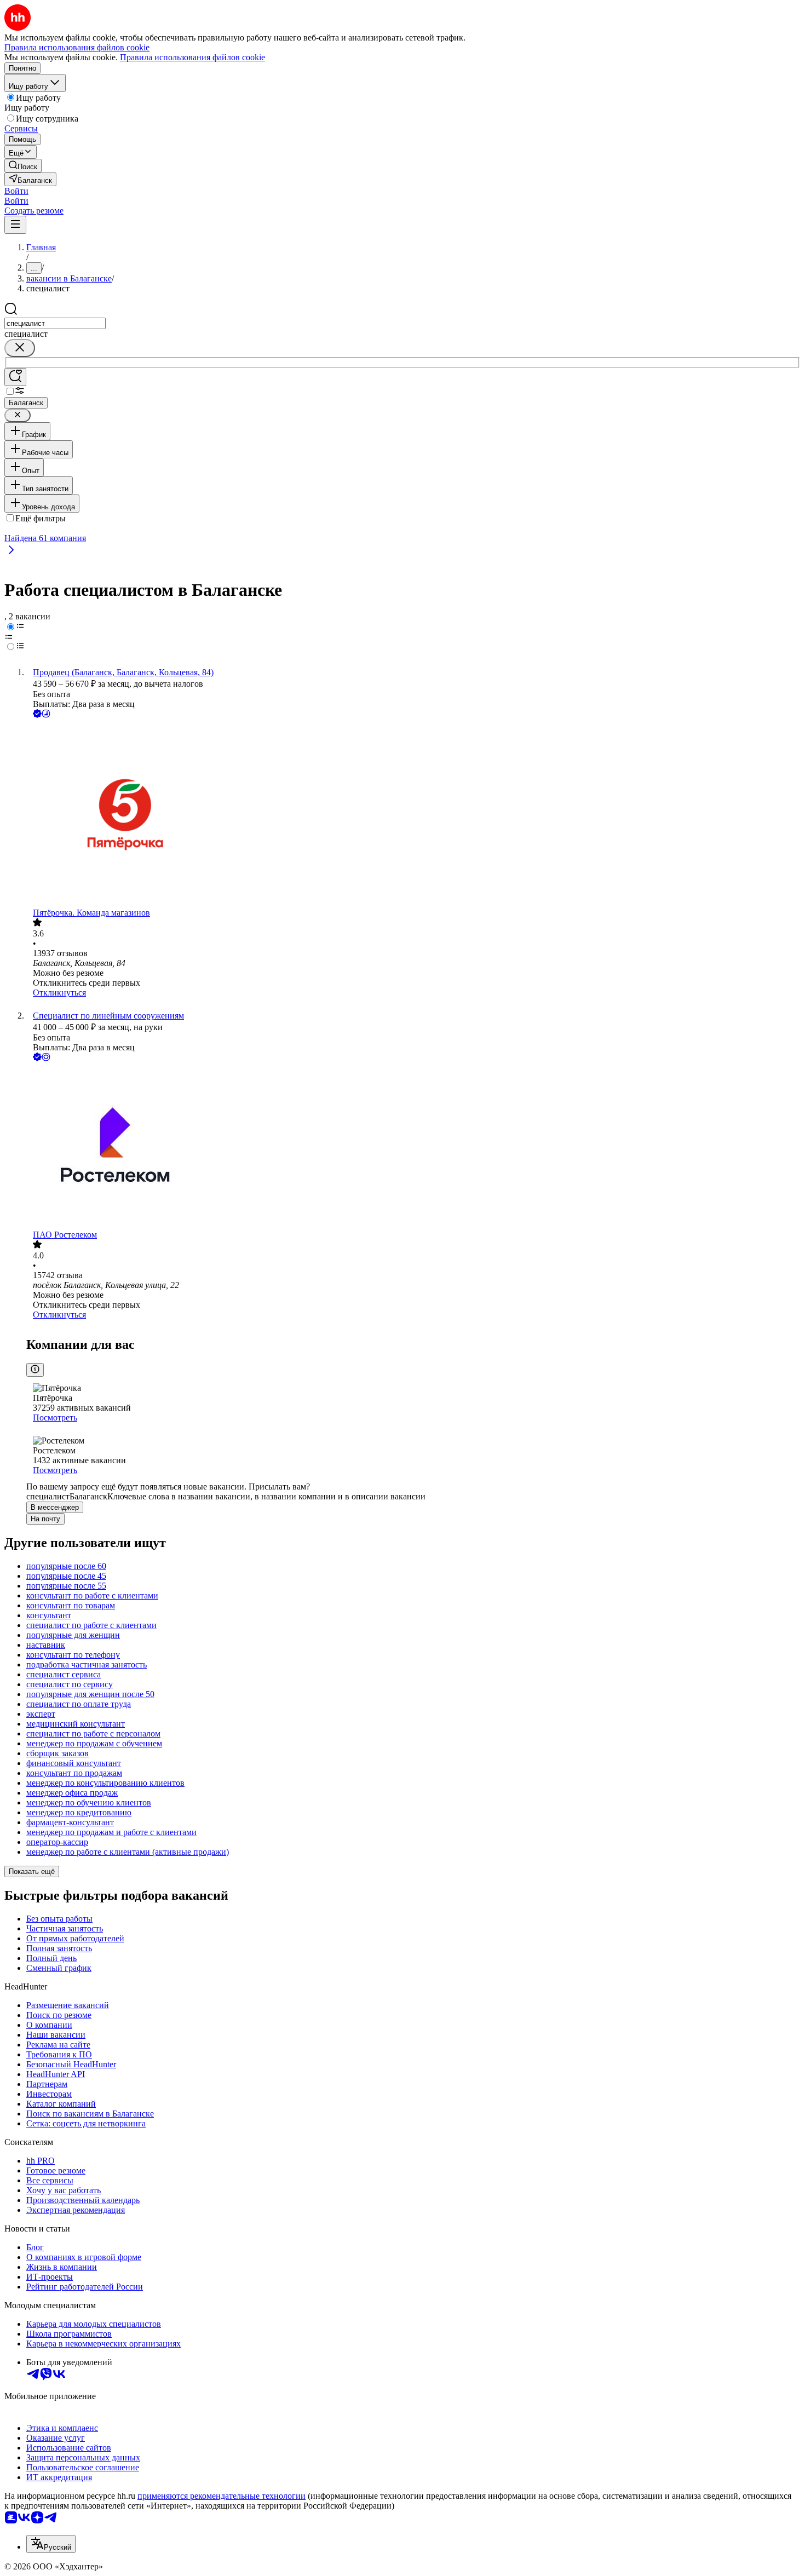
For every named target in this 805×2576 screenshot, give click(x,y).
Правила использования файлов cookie (192, 57)
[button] (16, 191)
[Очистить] (20, 348)
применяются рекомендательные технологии (222, 2496)
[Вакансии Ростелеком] (413, 1147)
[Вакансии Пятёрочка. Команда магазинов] (413, 814)
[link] (23, 166)
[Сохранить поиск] (15, 377)
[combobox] (55, 323)
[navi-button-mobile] (15, 225)
